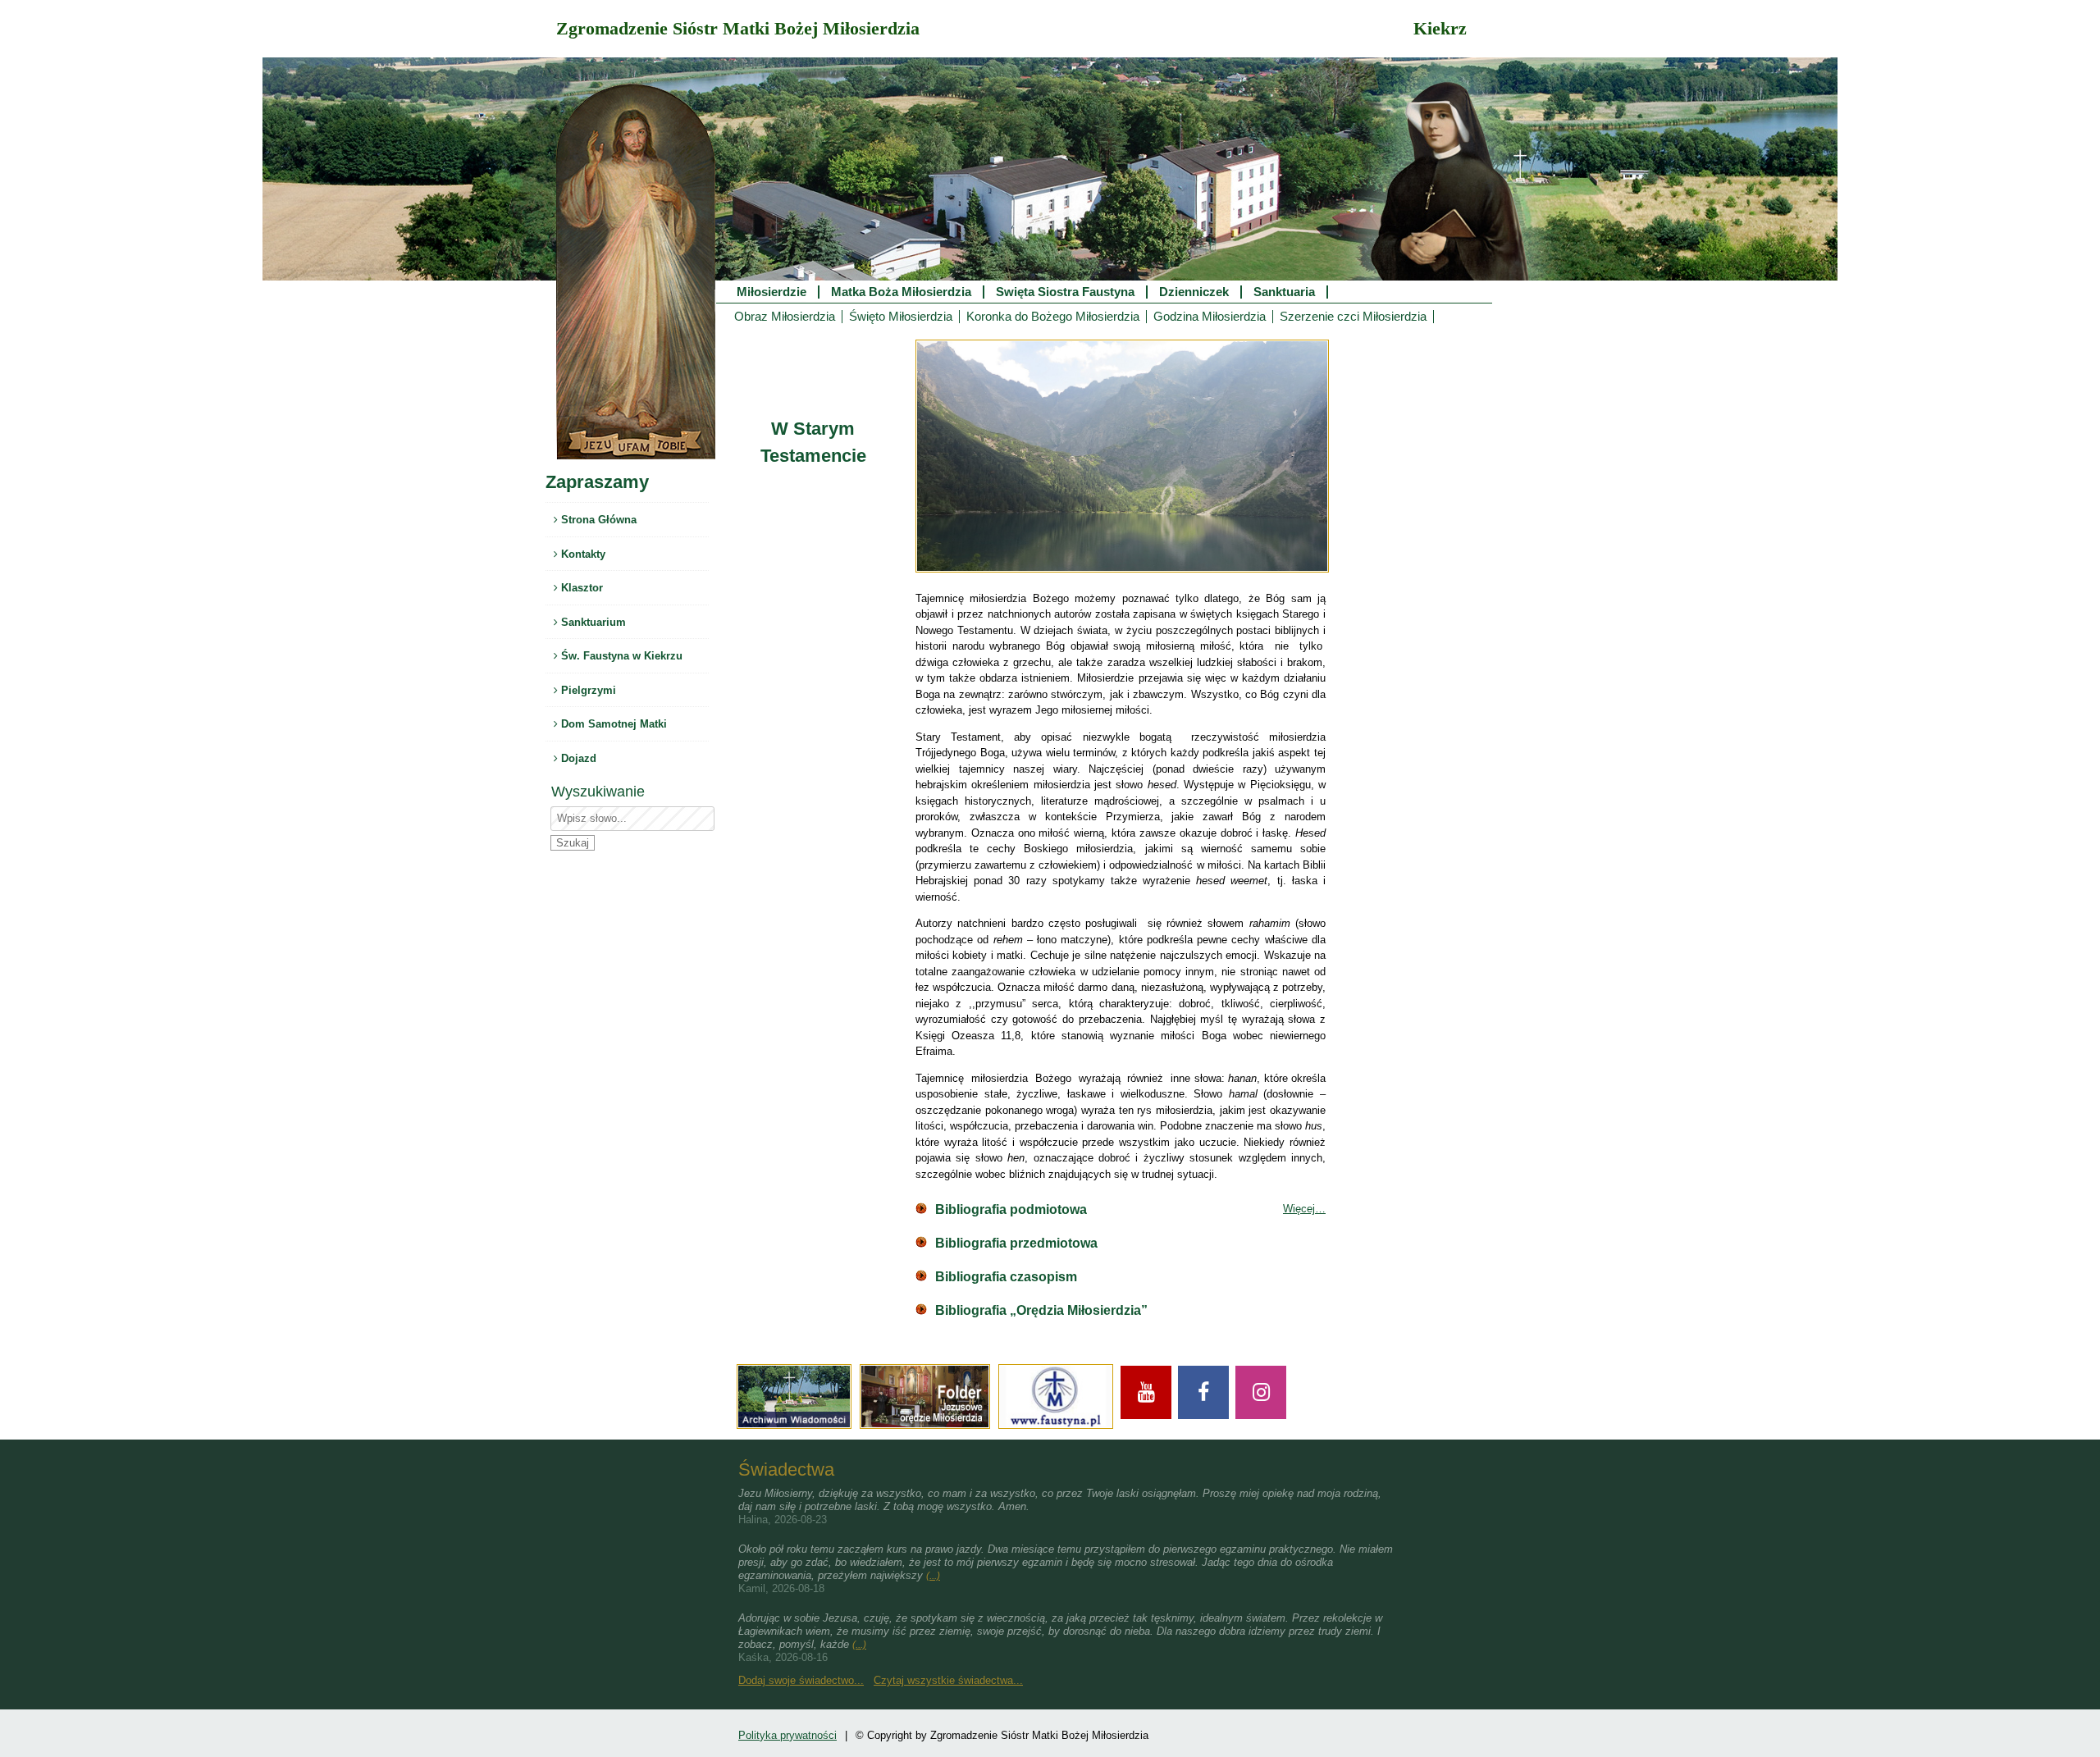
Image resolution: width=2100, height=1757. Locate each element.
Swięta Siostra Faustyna (1065, 292)
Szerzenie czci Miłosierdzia (1353, 317)
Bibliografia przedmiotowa (1016, 1243)
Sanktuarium (592, 622)
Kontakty (582, 554)
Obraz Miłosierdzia (785, 317)
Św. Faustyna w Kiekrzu (620, 656)
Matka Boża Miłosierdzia (901, 292)
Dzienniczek (1194, 292)
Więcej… (1304, 1209)
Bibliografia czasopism (1006, 1277)
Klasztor (580, 588)
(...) (933, 1576)
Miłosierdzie (772, 292)
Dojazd (577, 758)
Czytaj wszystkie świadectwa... (948, 1680)
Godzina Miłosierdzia (1210, 317)
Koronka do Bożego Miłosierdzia (1053, 317)
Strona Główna (597, 520)
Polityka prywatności (787, 1735)
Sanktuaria (1284, 292)
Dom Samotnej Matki (612, 724)
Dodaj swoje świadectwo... (801, 1680)
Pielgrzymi (587, 690)
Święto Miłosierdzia (901, 317)
